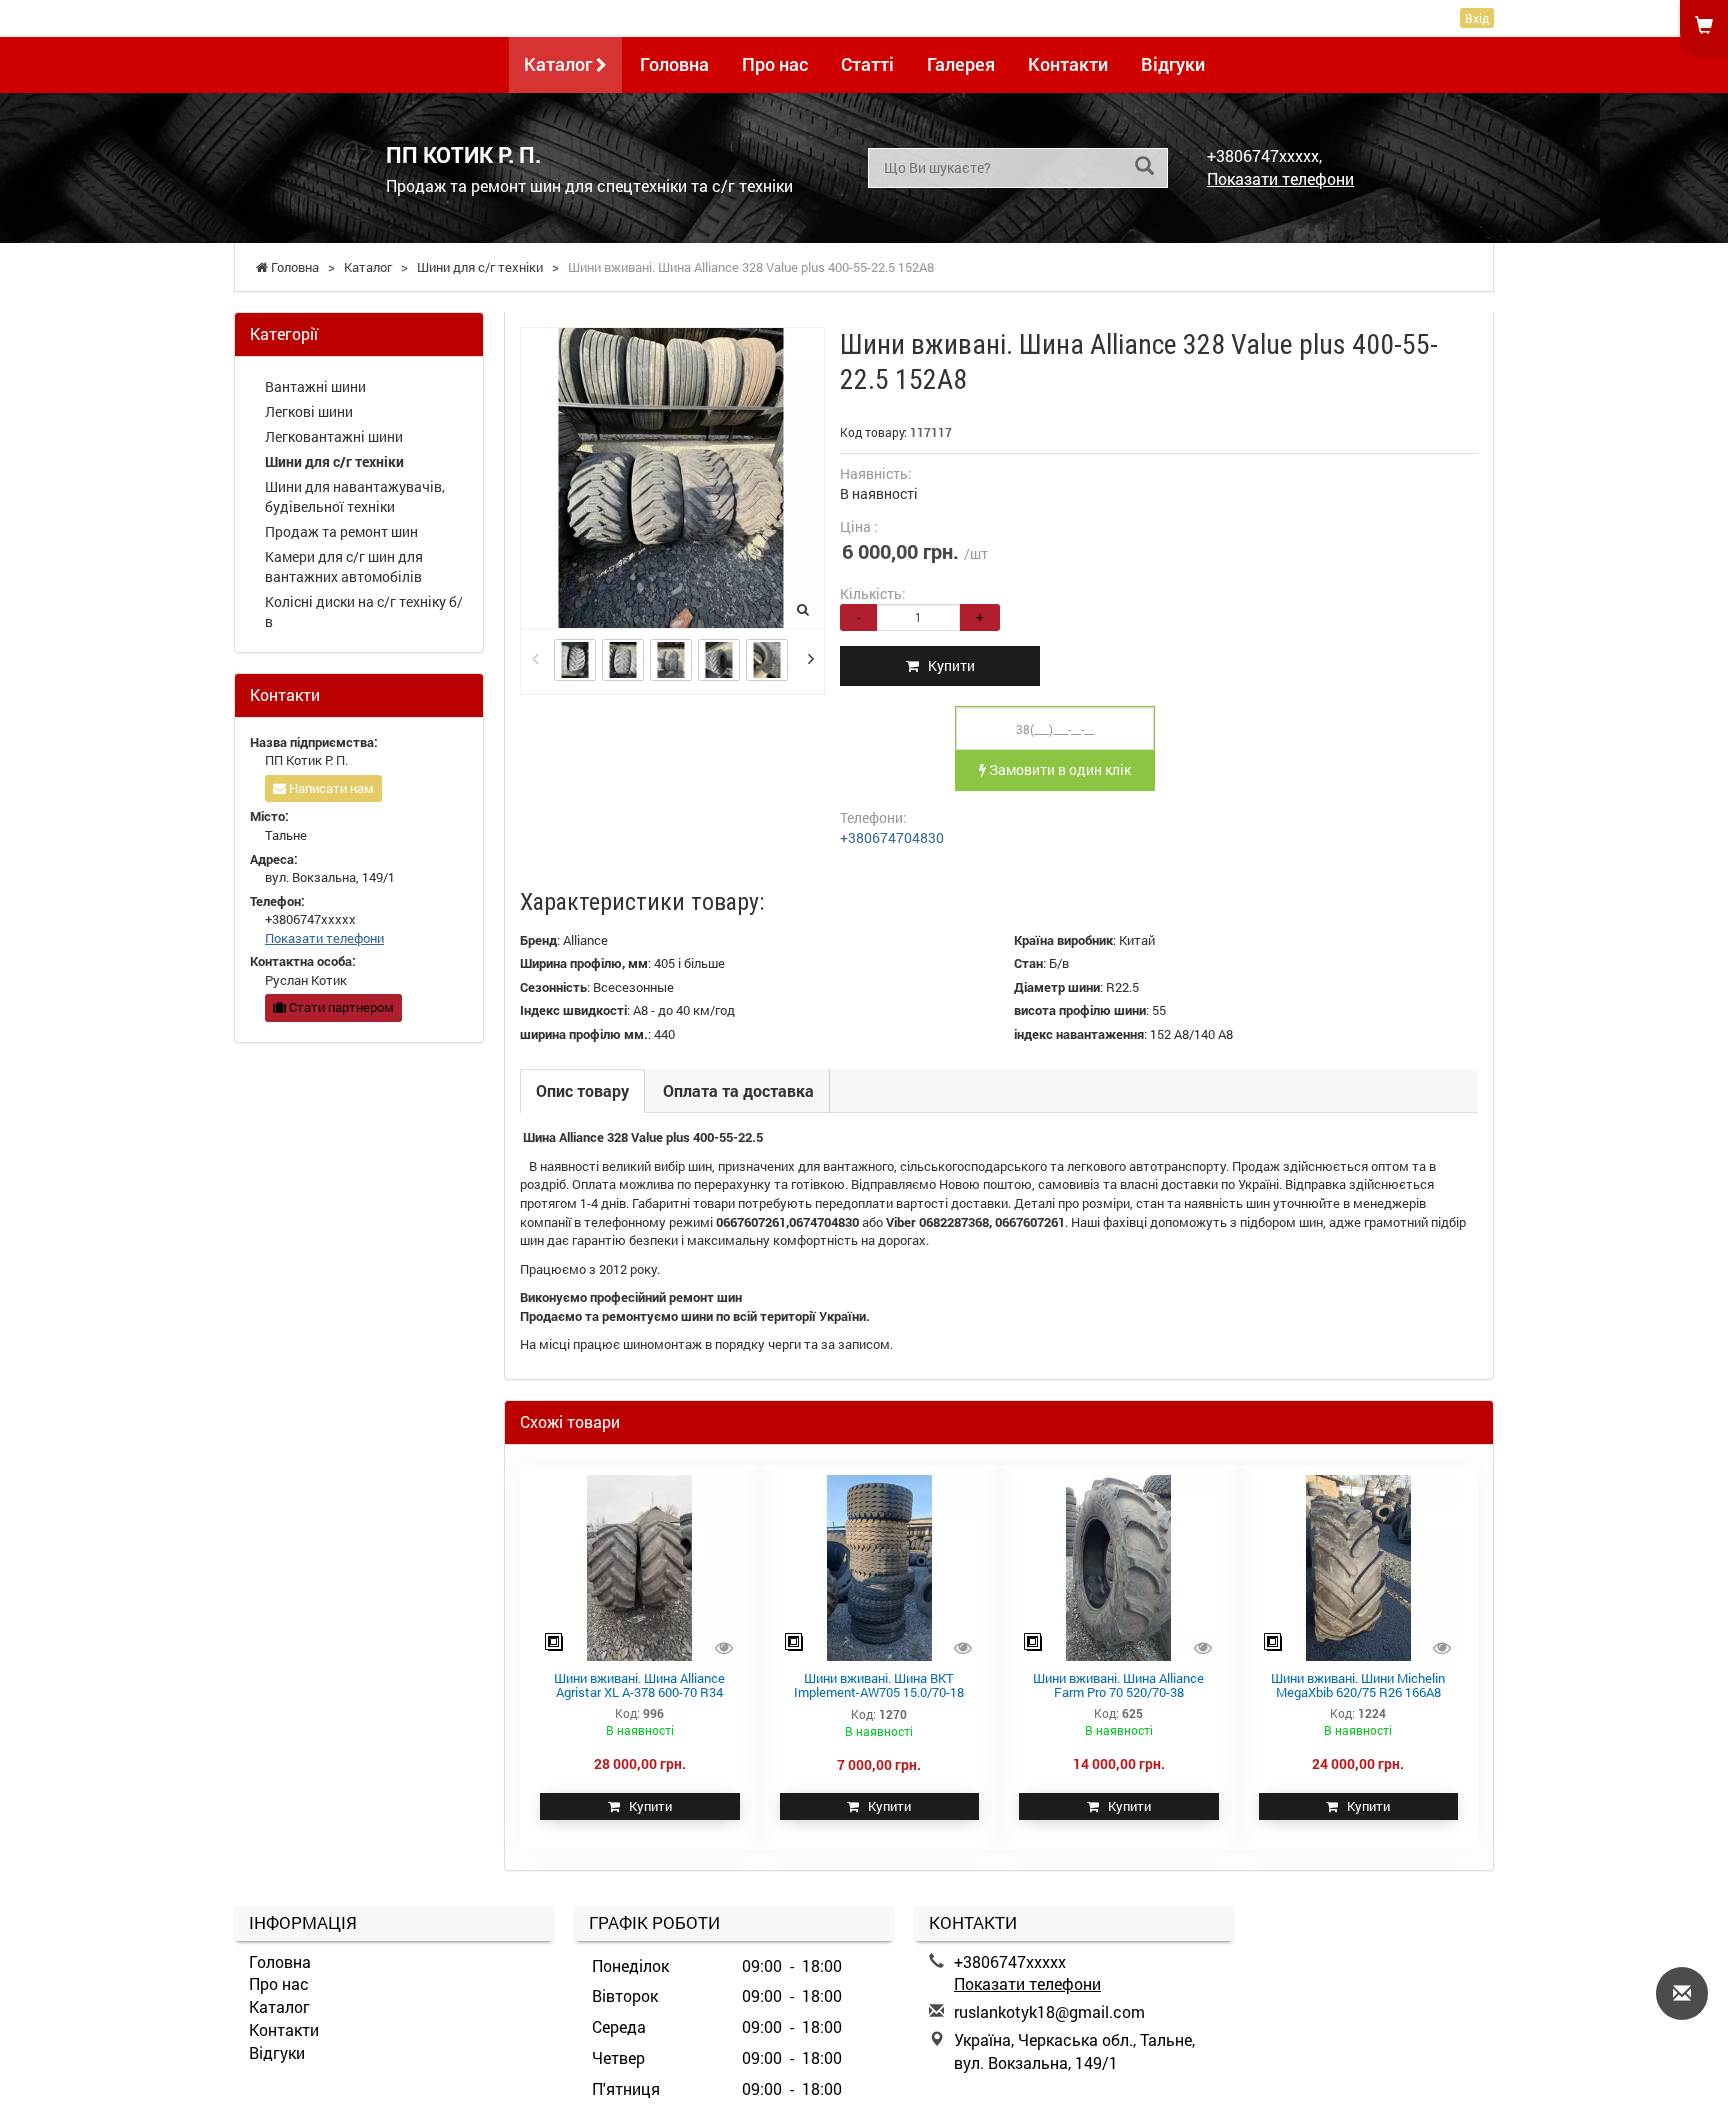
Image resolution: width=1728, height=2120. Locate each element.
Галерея (961, 64)
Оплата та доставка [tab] (738, 1090)
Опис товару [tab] (582, 1090)
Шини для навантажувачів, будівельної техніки (355, 496)
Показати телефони (1280, 178)
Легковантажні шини (334, 436)
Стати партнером (340, 1007)
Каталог (560, 64)
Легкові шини (309, 411)
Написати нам (330, 788)
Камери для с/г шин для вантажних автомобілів (344, 566)
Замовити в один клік (1058, 769)
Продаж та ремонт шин (341, 531)
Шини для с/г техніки (334, 461)
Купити (947, 665)
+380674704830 (892, 837)
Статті (867, 64)
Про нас (775, 64)
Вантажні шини (315, 386)
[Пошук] (1144, 166)
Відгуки (1173, 64)
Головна (674, 64)
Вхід (1477, 18)
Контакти (1068, 64)
